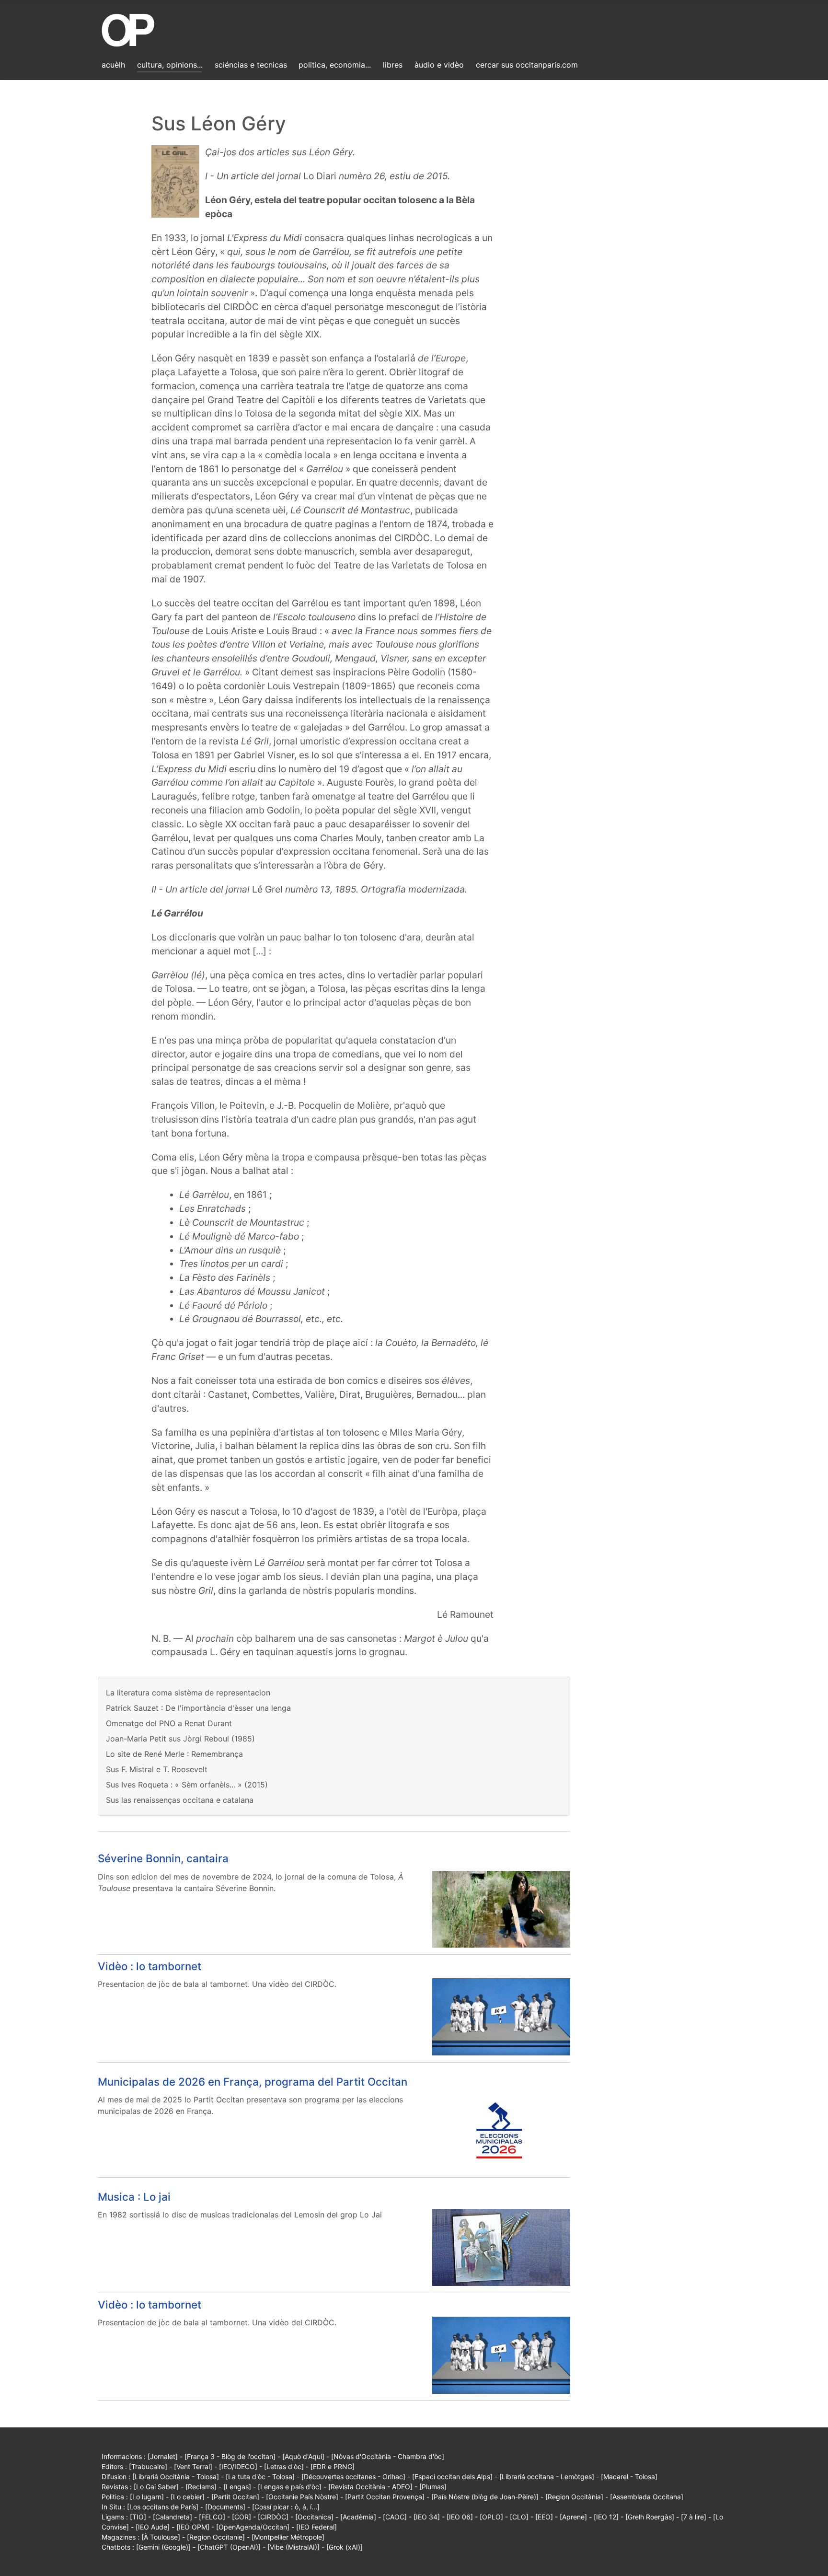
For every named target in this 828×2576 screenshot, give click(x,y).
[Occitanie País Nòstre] (302, 2497)
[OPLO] (491, 2517)
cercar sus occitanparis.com (527, 65)
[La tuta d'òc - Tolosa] (260, 2477)
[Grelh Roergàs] (650, 2517)
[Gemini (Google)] (163, 2547)
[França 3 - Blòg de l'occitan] (230, 2456)
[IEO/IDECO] (238, 2466)
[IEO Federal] (316, 2527)
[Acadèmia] (358, 2517)
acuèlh (113, 65)
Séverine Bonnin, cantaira (163, 1858)
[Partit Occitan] (235, 2497)
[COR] (241, 2517)
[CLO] (519, 2517)
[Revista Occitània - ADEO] (370, 2487)
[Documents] (225, 2507)
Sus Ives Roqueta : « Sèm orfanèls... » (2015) (187, 1785)
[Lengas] (237, 2487)
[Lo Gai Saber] (156, 2487)
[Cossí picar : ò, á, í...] (286, 2507)
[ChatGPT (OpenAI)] (229, 2547)
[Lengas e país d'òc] (290, 2487)
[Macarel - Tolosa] (629, 2477)
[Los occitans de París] (163, 2507)
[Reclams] (201, 2487)
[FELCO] (212, 2517)
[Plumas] (433, 2487)
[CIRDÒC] (273, 2517)
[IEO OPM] (193, 2527)
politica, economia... (335, 65)
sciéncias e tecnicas (251, 65)
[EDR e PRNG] (333, 2466)
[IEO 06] (460, 2517)
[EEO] (544, 2517)
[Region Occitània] (574, 2497)
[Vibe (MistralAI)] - (297, 2547)
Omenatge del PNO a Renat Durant (169, 1723)
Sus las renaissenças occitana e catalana (180, 1800)
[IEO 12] (606, 2517)
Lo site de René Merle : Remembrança (174, 1754)
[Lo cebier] (188, 2497)
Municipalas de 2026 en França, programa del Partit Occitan (253, 2082)
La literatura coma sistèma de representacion (188, 1693)
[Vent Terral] (193, 2466)
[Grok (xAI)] (345, 2547)
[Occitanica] (314, 2517)
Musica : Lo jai (134, 2197)
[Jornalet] (163, 2456)
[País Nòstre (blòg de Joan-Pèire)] (485, 2497)
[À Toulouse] (161, 2537)
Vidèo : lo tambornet (149, 1966)
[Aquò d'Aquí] (303, 2456)
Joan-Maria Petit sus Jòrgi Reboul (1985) (180, 1739)
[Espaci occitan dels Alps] (452, 2477)
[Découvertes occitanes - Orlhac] (353, 2477)
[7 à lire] (694, 2517)
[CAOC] (395, 2517)
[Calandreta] (172, 2517)
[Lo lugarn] (147, 2497)
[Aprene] (573, 2517)
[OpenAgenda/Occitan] (253, 2527)
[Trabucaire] (148, 2466)
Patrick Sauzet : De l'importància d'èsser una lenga (198, 1708)
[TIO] (138, 2517)
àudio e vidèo (439, 65)
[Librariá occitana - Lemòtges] (547, 2477)
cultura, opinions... (170, 65)
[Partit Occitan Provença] (385, 2497)
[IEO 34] (427, 2517)
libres (393, 65)
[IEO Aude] (153, 2527)
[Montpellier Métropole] (288, 2537)
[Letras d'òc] (284, 2466)
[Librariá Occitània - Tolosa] (176, 2477)
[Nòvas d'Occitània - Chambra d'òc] (388, 2456)
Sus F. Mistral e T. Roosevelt (157, 1769)
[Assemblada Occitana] (647, 2497)
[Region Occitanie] (216, 2537)
